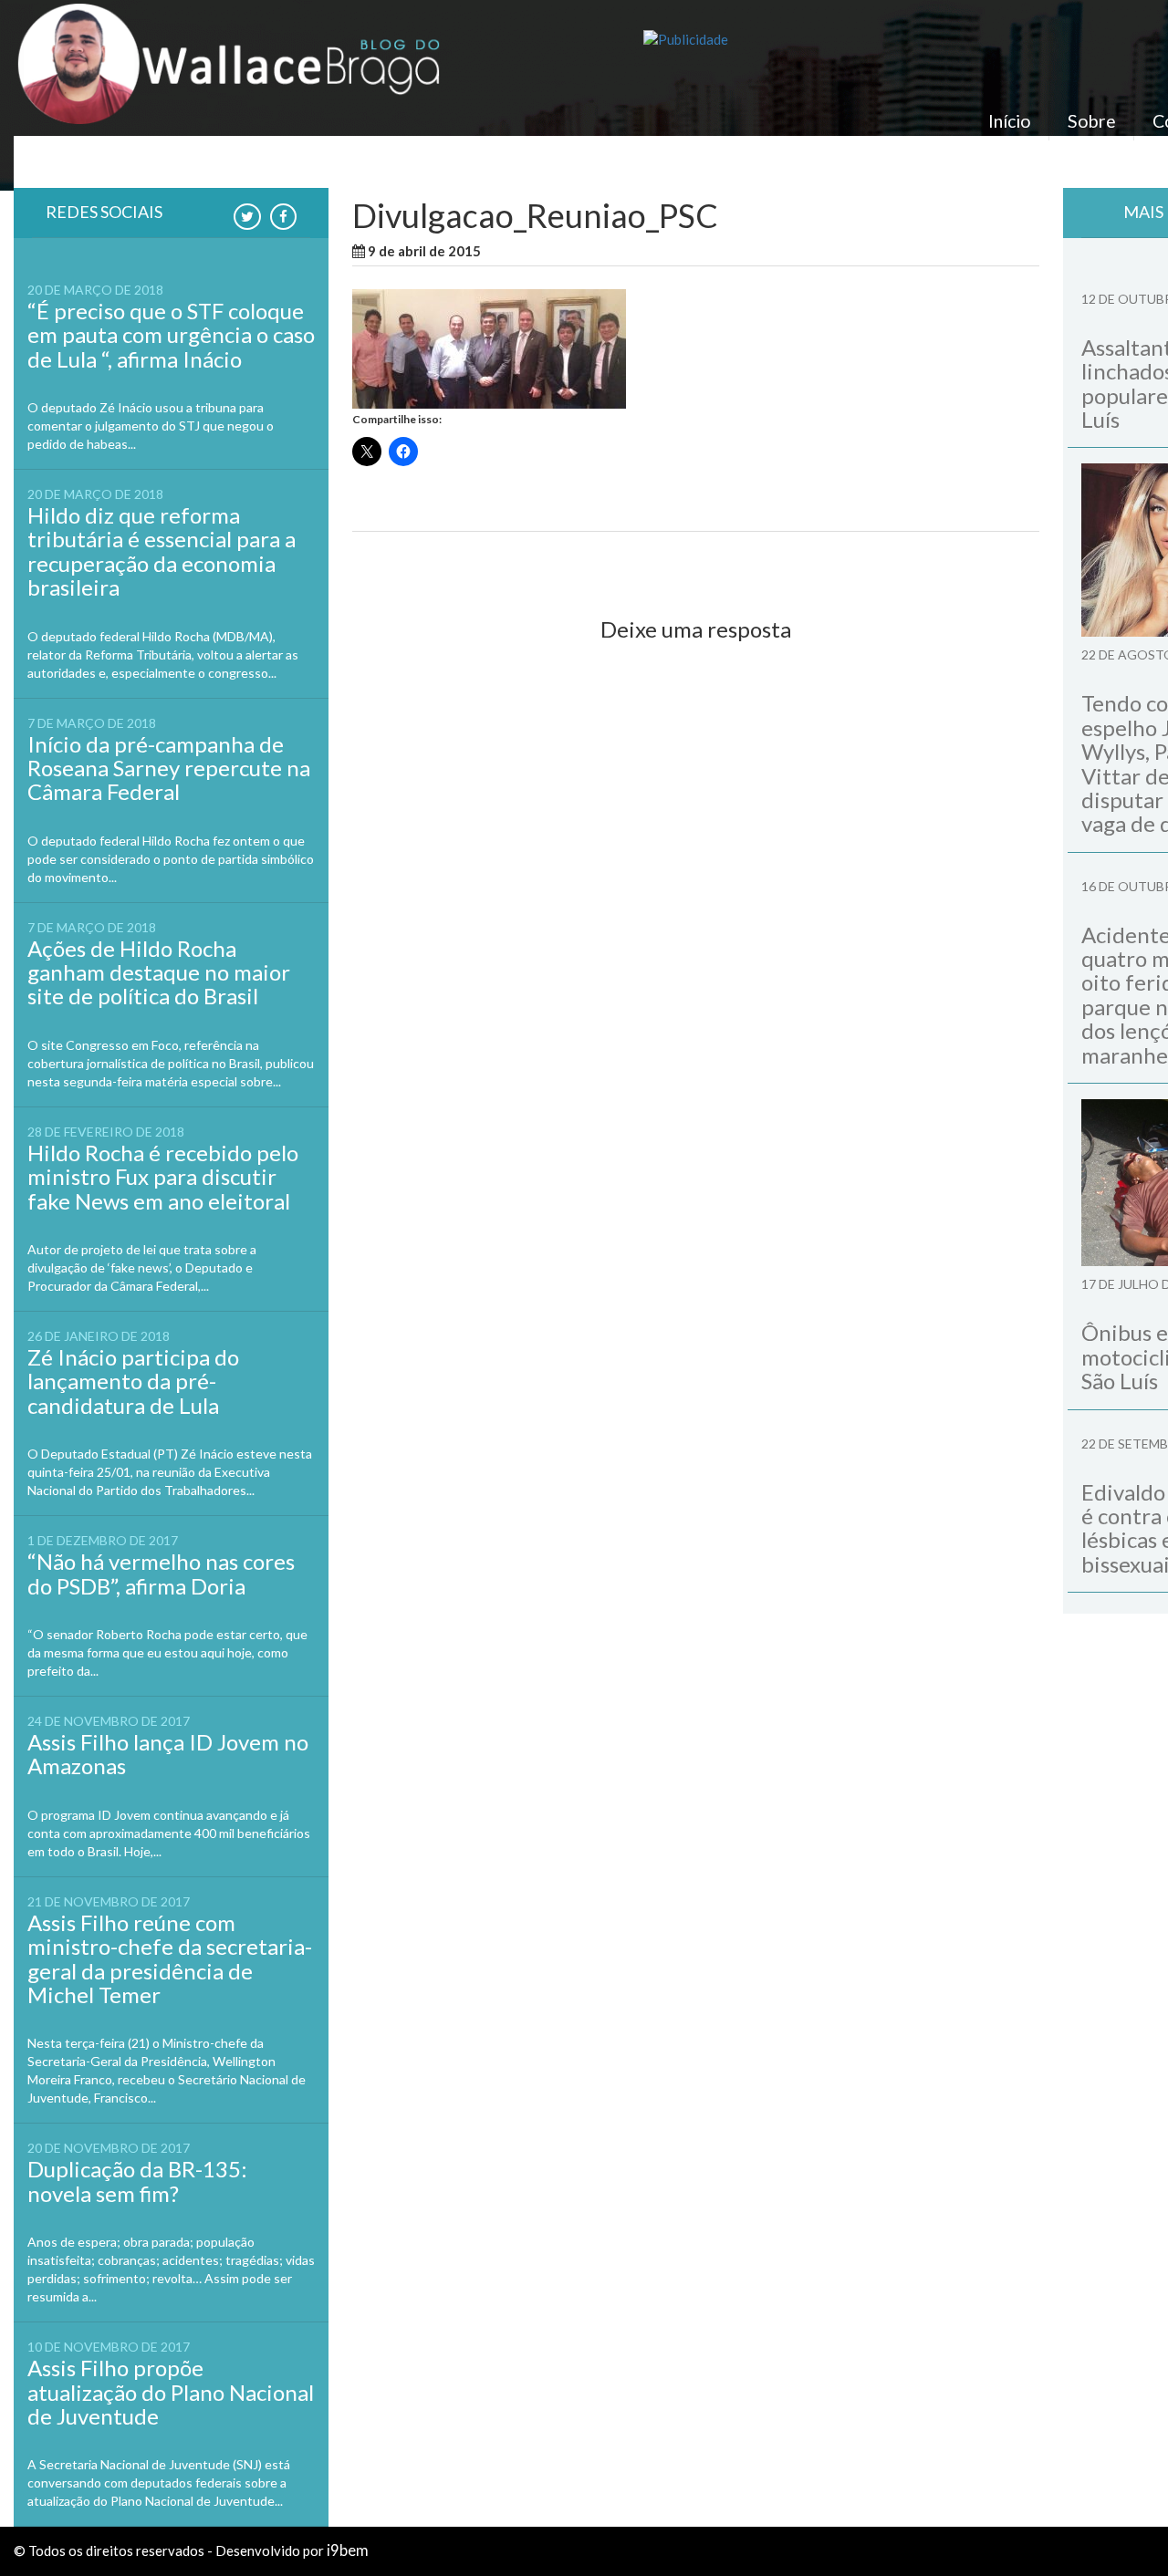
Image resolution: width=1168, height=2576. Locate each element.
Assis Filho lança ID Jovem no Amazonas (168, 1754)
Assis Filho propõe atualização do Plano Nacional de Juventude (171, 2392)
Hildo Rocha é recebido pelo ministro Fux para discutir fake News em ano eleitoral (163, 1177)
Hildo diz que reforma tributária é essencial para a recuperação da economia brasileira (162, 551)
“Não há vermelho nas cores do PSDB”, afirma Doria (161, 1573)
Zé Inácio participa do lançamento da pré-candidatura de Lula (133, 1381)
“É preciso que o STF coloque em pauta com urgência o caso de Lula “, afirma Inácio (171, 335)
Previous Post (412, 563)
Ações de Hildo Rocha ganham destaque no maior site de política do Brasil (159, 972)
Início (1010, 121)
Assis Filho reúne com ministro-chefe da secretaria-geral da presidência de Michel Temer (170, 1958)
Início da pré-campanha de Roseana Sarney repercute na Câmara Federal (169, 768)
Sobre (1092, 121)
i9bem (348, 2550)
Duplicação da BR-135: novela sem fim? (137, 2181)
